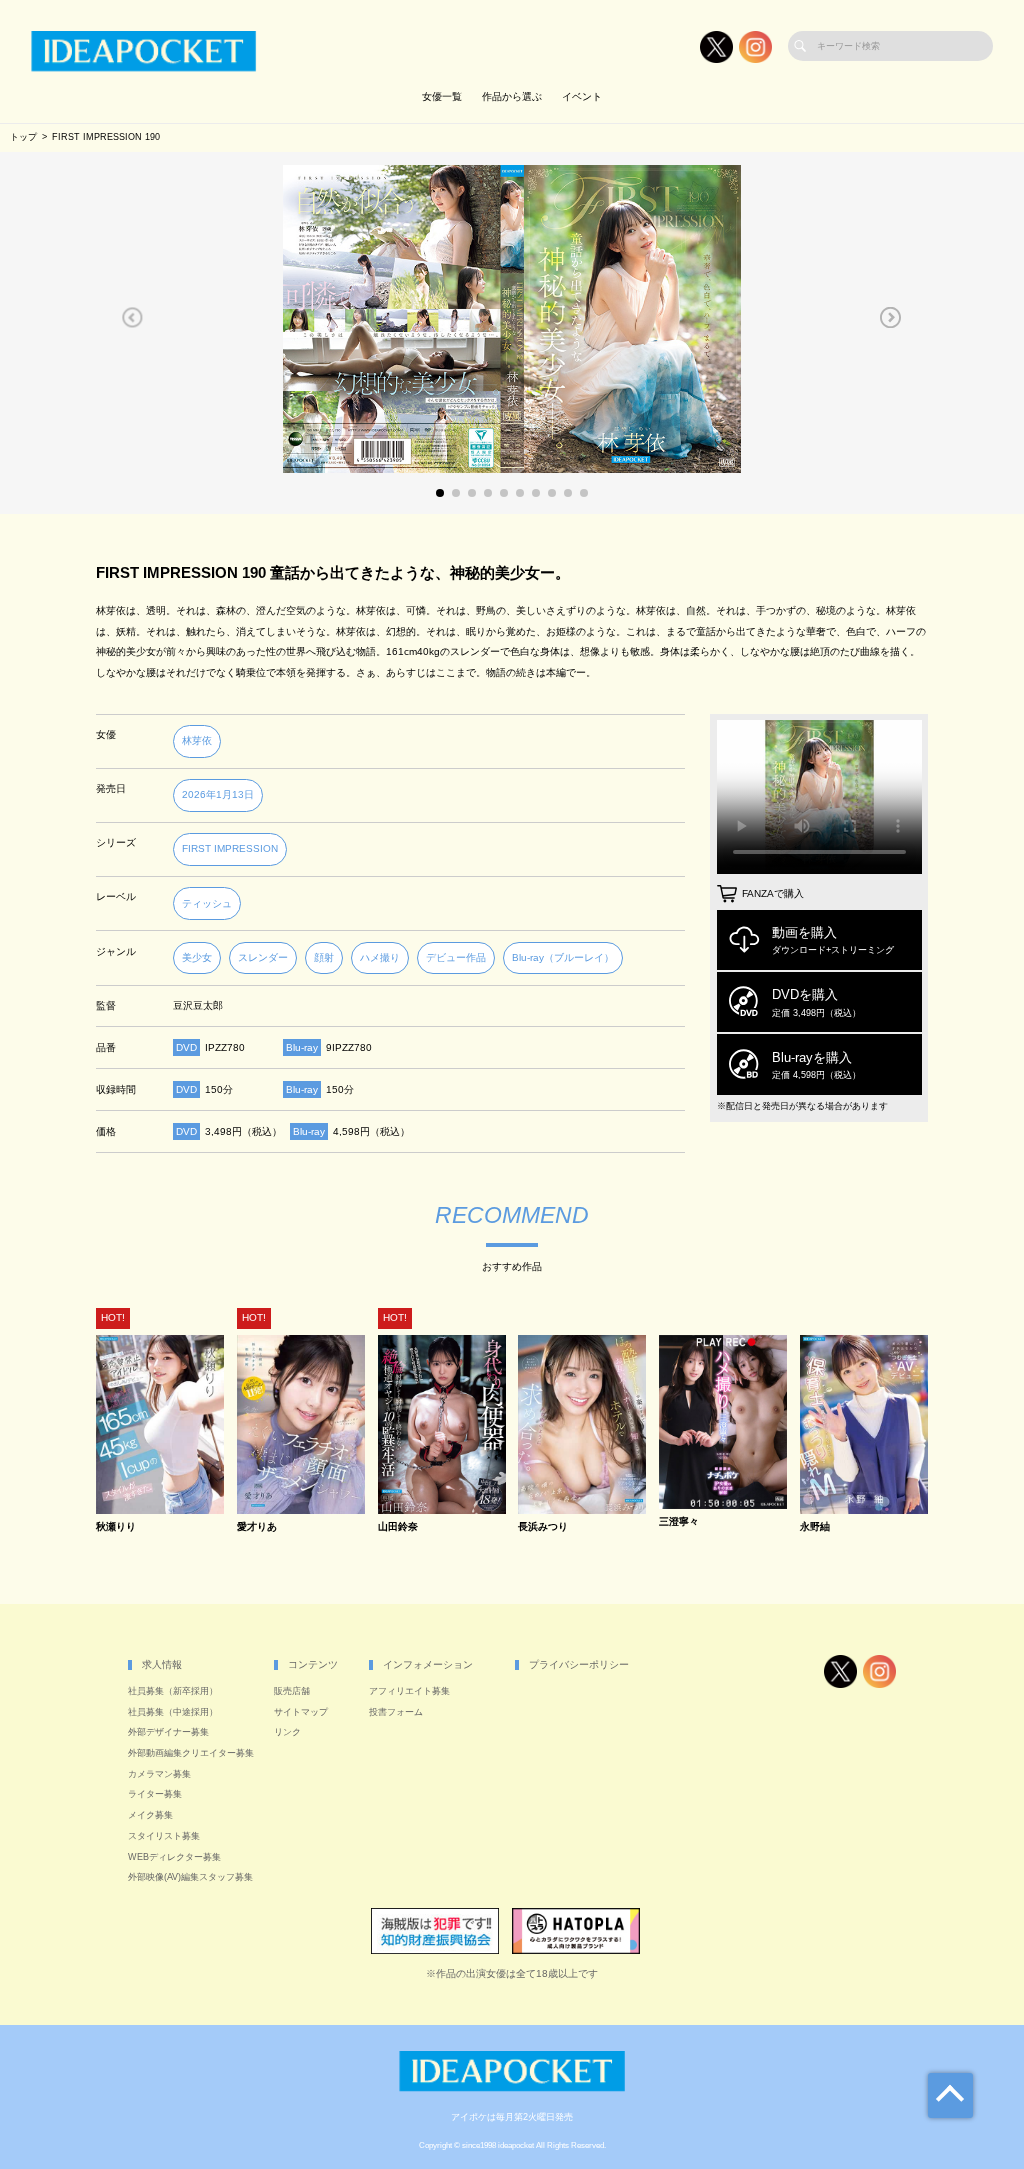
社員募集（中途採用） (173, 1712)
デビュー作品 (456, 957)
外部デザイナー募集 (168, 1732)
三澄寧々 (679, 1522)
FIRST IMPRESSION (230, 848)
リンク (287, 1732)
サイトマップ (301, 1712)
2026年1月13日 (218, 794)
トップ (23, 137)
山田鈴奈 (398, 1527)
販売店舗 (292, 1691)
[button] (132, 317)
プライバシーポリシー (579, 1664)
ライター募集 (155, 1794)
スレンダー (263, 957)
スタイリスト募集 (164, 1836)
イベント (582, 96)
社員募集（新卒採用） (173, 1691)
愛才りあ (257, 1527)
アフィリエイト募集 (409, 1691)
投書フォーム (396, 1712)
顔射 (324, 957)
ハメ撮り (380, 957)
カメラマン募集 (159, 1774)
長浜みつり (543, 1527)
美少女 (197, 957)
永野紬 (815, 1527)
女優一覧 (442, 96)
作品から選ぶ (512, 96)
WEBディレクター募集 (174, 1857)
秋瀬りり (116, 1527)
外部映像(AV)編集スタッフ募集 (190, 1877)
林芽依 (197, 740)
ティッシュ (207, 903)
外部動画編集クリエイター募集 (191, 1753)
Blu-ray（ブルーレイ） (563, 957)
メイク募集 (150, 1815)
